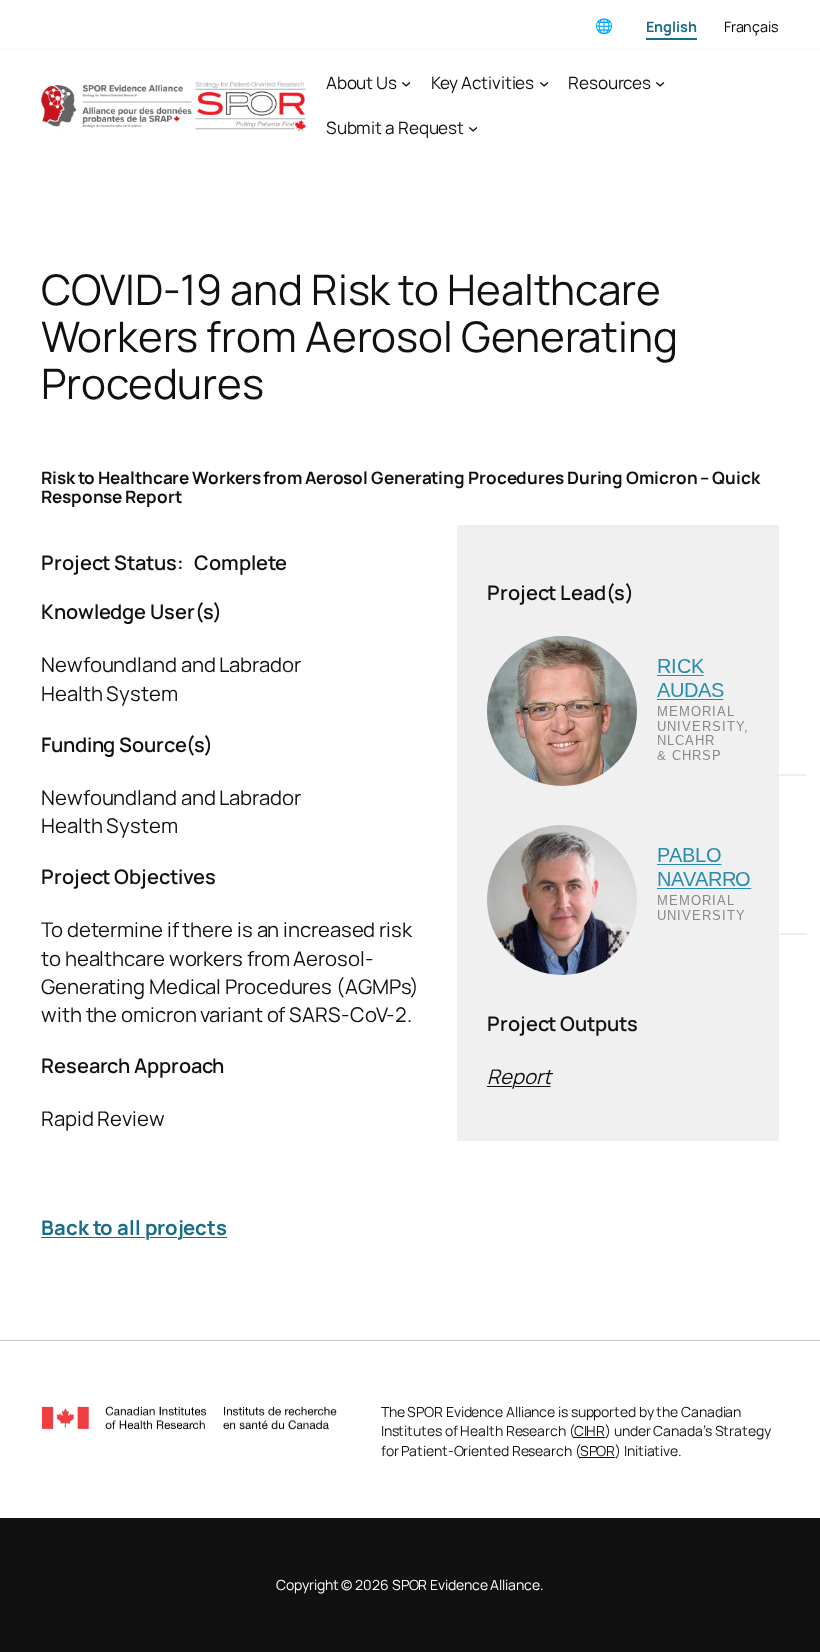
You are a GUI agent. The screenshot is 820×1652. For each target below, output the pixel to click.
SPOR (598, 1450)
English (671, 26)
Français (751, 26)
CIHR (590, 1430)
